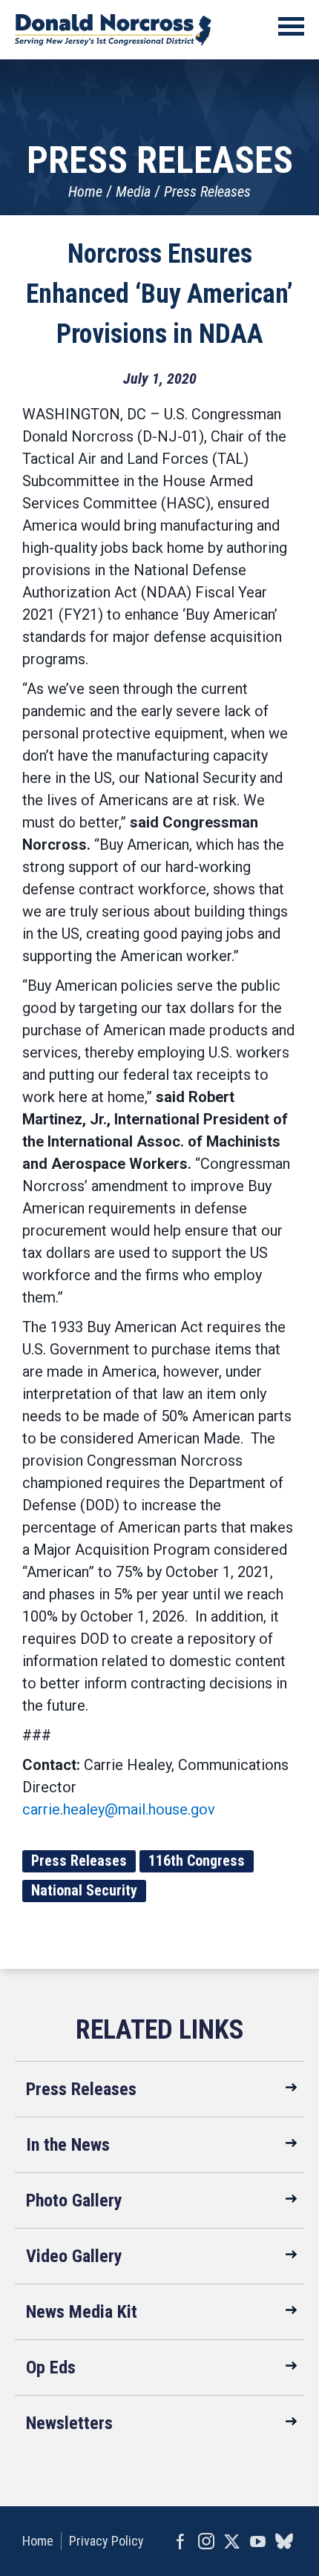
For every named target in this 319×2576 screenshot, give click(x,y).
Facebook (180, 2541)
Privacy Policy (106, 2541)
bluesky (284, 2541)
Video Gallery (74, 2256)
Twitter (232, 2541)
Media (133, 191)
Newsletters (69, 2423)
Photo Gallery (74, 2200)
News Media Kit (82, 2312)
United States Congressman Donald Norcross (113, 30)
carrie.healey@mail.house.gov (119, 1809)
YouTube (258, 2541)
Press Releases (207, 191)
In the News (68, 2145)
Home (85, 191)
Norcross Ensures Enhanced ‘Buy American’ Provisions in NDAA (159, 294)
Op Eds (51, 2367)
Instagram (206, 2541)
